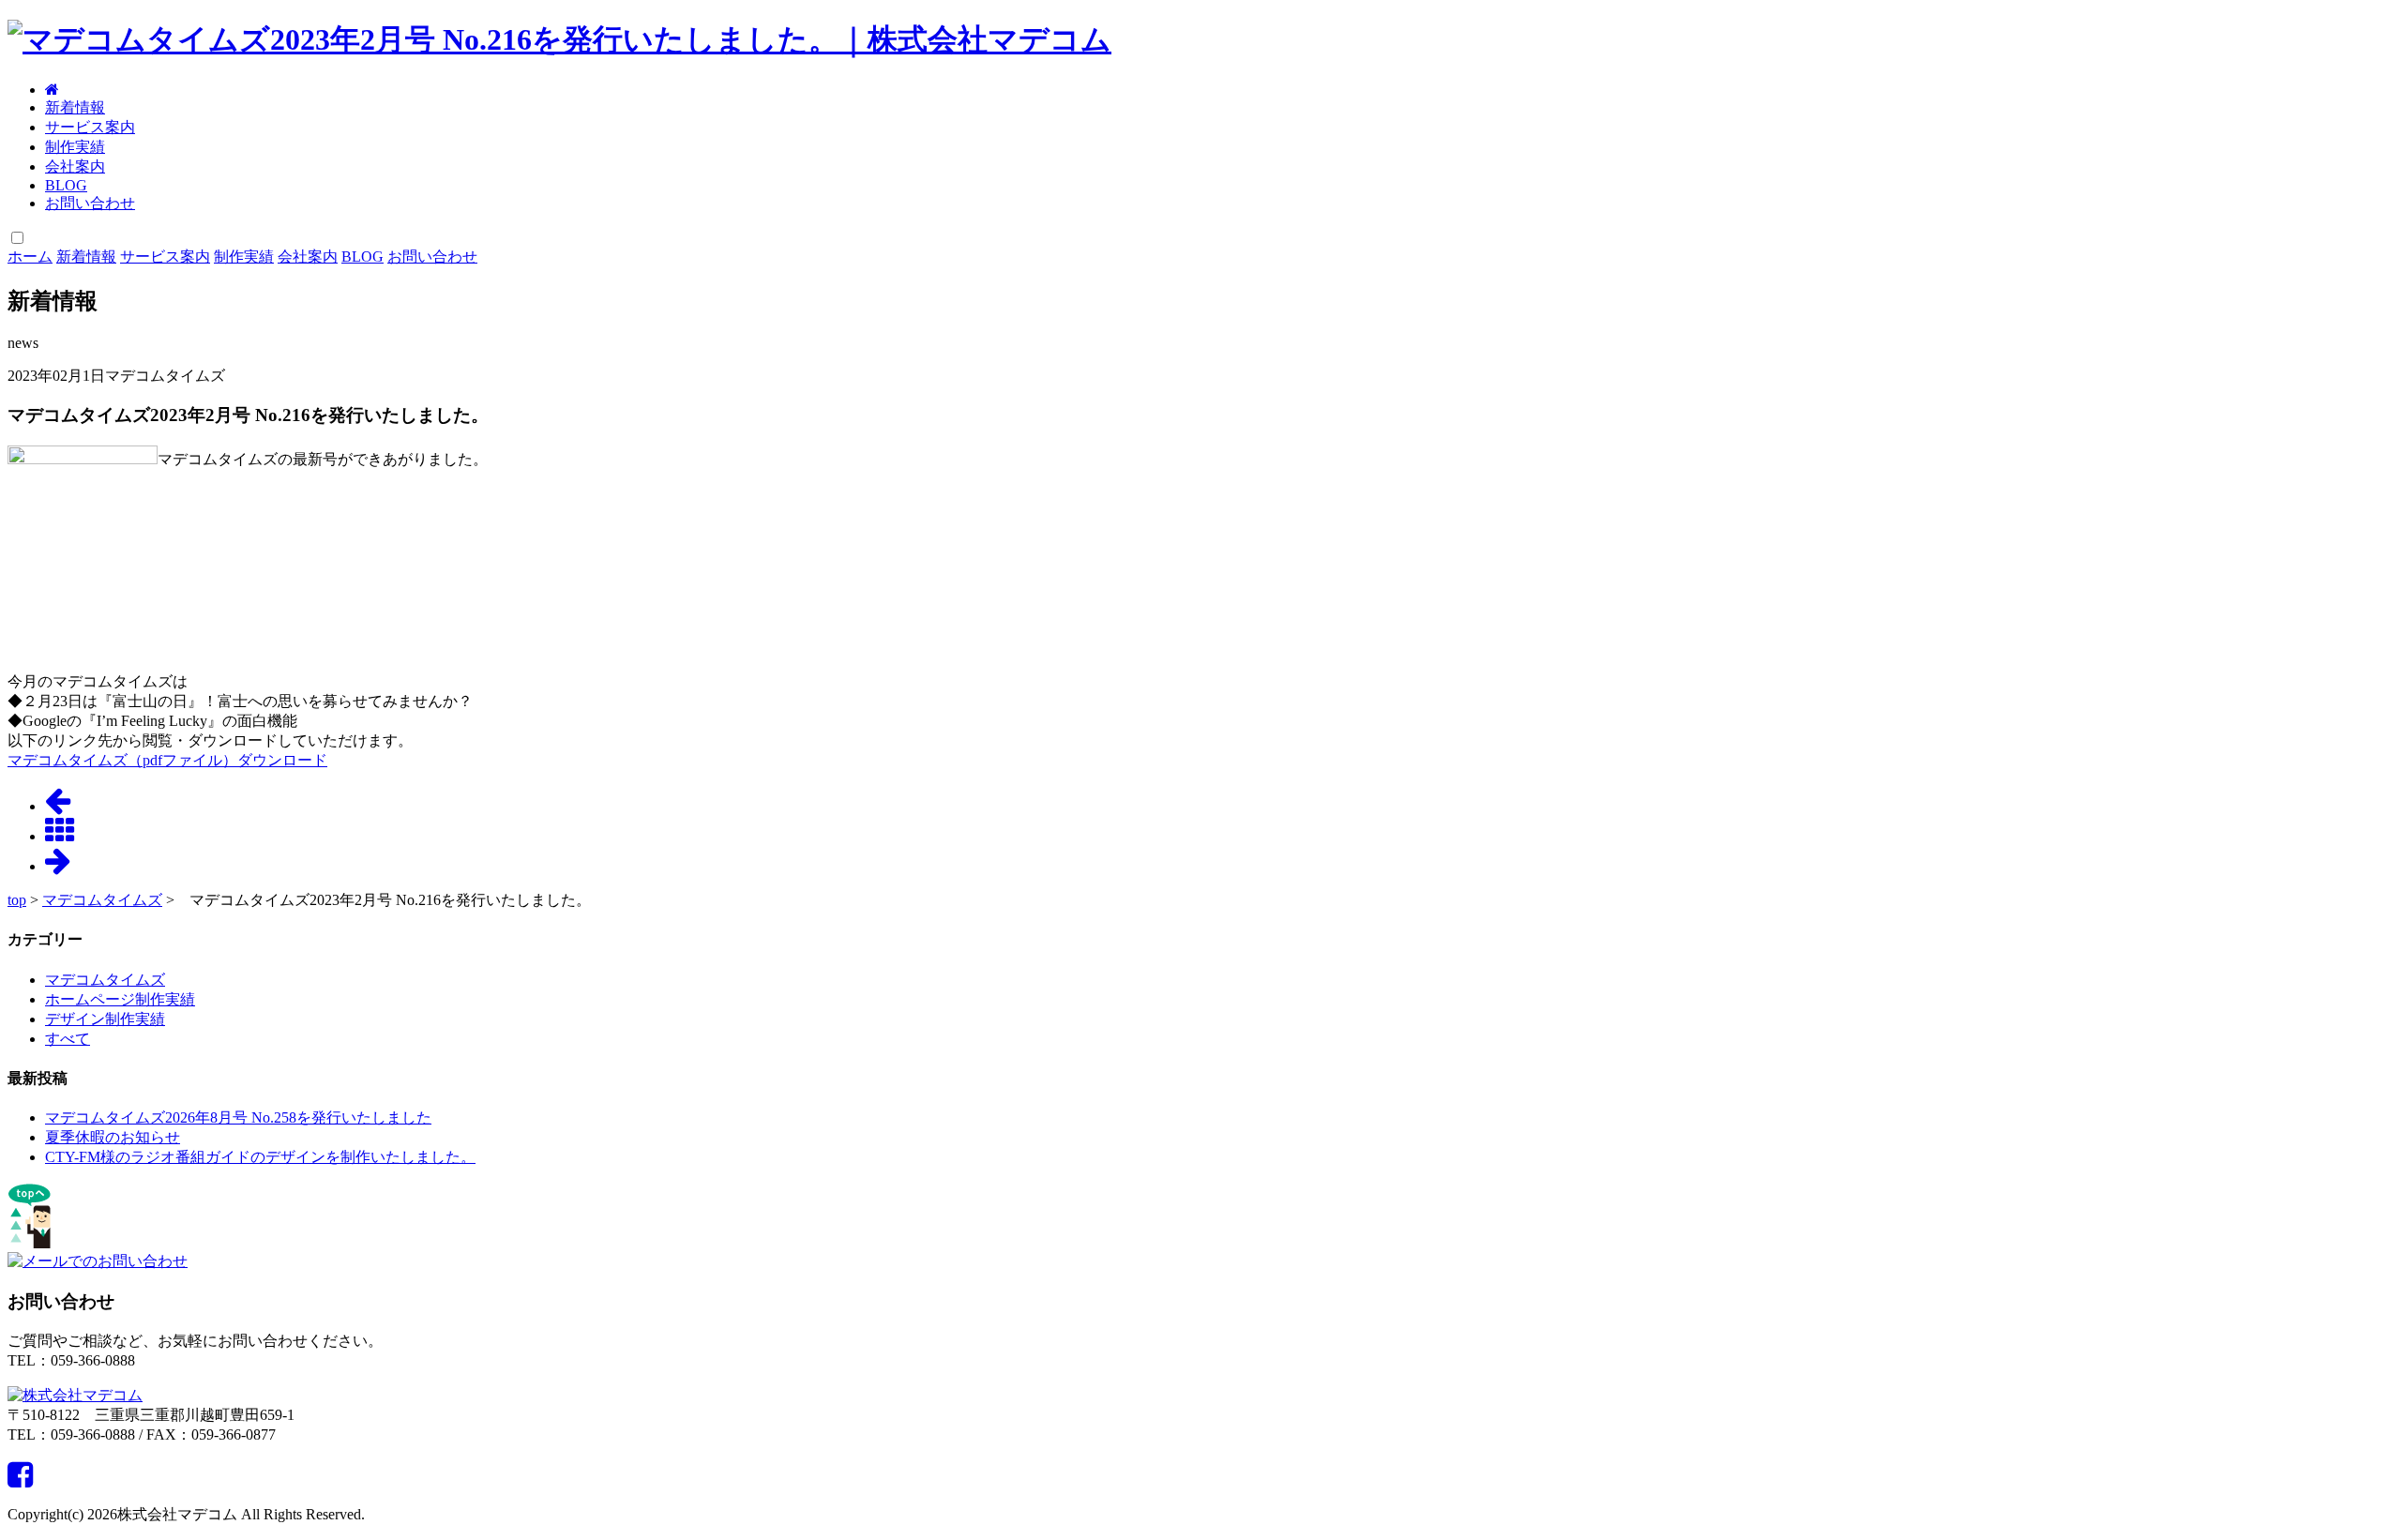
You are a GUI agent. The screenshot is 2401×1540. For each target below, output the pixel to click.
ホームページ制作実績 (120, 999)
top (17, 900)
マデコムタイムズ (102, 900)
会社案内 (75, 166)
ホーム (30, 257)
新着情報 (75, 107)
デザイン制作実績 (105, 1019)
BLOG (66, 185)
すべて (68, 1039)
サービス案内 (90, 127)
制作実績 (75, 147)
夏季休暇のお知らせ (113, 1137)
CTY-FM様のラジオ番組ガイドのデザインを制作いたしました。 (260, 1157)
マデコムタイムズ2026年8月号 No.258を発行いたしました (238, 1117)
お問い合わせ (90, 203)
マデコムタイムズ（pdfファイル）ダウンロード (167, 760)
